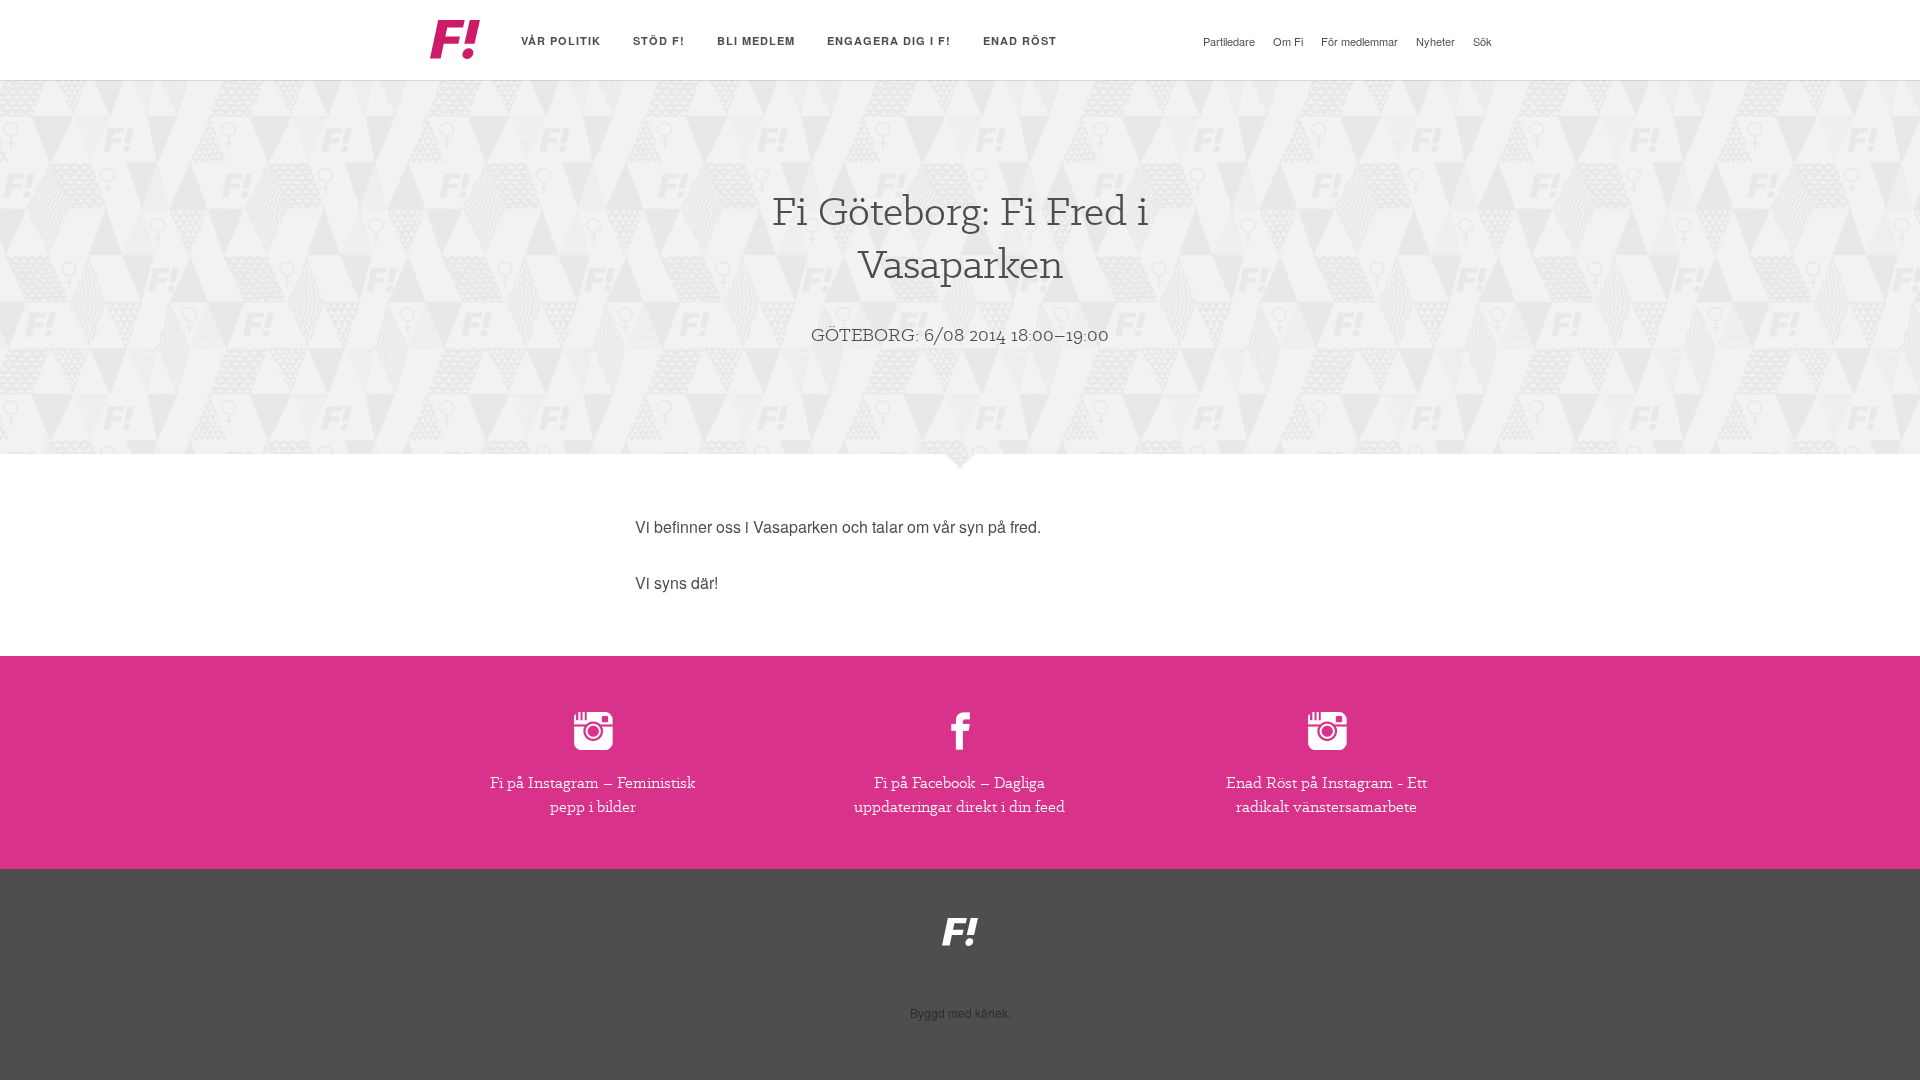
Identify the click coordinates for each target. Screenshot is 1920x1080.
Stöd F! (659, 40)
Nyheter (1435, 41)
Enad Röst (1020, 40)
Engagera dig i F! (889, 40)
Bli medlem (756, 40)
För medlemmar (1359, 41)
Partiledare (1229, 41)
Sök (1482, 41)
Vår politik (561, 40)
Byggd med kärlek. (960, 1013)
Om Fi (1288, 41)
